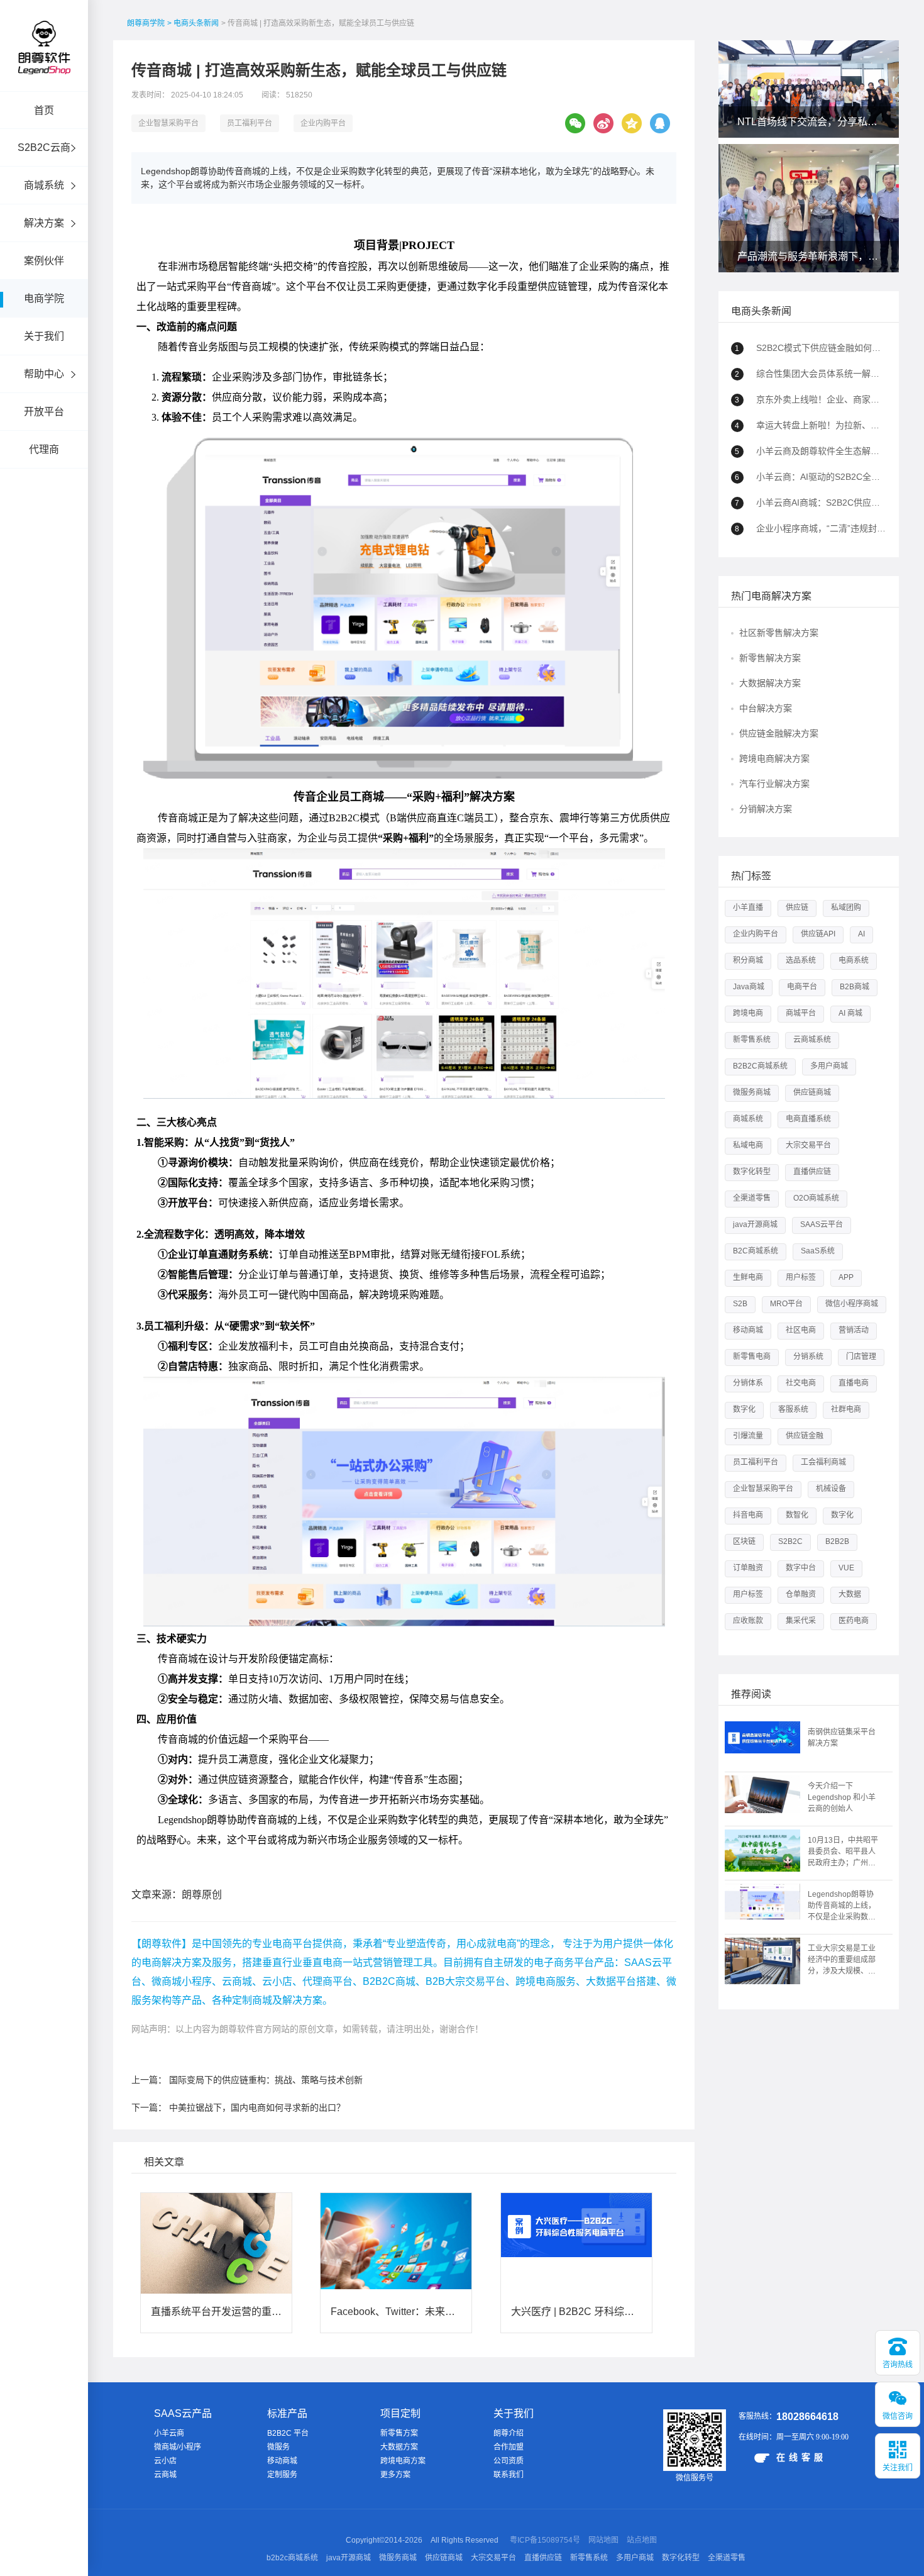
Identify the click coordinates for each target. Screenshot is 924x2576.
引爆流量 (748, 1436)
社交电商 (801, 1383)
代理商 (44, 449)
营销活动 (854, 1330)
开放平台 (44, 412)
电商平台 (802, 987)
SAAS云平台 (822, 1224)
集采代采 (801, 1621)
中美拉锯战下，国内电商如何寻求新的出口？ (257, 2107)
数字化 (744, 1409)
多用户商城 (829, 1066)
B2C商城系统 (756, 1251)
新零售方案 (399, 2433)
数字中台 (801, 1568)
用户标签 (801, 1277)
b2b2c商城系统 (292, 2558)
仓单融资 (801, 1594)
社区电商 (801, 1330)
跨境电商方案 (403, 2461)
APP (846, 1277)
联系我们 (509, 2475)
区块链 (744, 1541)
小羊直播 (748, 908)
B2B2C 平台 (288, 2433)
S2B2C (790, 1541)
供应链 (797, 908)
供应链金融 (805, 1436)
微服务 (278, 2447)
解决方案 (44, 223)
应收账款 (748, 1621)
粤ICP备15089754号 (545, 2540)
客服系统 (793, 1409)
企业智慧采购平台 (168, 123)
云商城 (165, 2475)
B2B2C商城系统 (760, 1066)
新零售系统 (752, 1040)
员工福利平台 (250, 123)
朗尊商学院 (146, 23)
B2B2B (837, 1541)
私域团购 (846, 908)
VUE (846, 1568)
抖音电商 (748, 1515)
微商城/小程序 (178, 2447)
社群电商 (846, 1409)
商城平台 (801, 1013)
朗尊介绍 (509, 2433)
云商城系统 (812, 1040)
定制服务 (282, 2475)
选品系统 (801, 960)
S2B (740, 1304)
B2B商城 (855, 987)
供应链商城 (812, 1092)
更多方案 (395, 2475)
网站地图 (603, 2540)
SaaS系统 (818, 1251)
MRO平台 (786, 1304)
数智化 (797, 1515)
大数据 (850, 1594)
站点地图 (642, 2540)
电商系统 (854, 960)
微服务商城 (752, 1092)
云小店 (165, 2461)
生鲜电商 (748, 1277)
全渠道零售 (752, 1198)
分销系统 (808, 1357)
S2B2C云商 (44, 147)
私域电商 (748, 1145)
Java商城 (749, 987)
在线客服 (801, 2457)
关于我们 (44, 336)
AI (861, 934)
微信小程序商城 (852, 1304)
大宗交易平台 (808, 1145)
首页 (44, 110)
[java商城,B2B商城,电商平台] (44, 64)
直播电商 (854, 1383)
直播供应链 (812, 1172)
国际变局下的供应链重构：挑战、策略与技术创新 (266, 2080)
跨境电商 (748, 1013)
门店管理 (861, 1357)
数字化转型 (752, 1172)
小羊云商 (169, 2433)
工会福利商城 (823, 1462)
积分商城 (748, 960)
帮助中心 (44, 374)
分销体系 (748, 1383)
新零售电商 (752, 1357)
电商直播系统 (808, 1119)
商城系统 (44, 185)
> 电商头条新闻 (193, 23)
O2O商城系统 (816, 1198)
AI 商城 (850, 1013)
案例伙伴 (44, 261)
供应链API (818, 934)
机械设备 (831, 1489)
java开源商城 (755, 1224)
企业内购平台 (323, 123)
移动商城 (748, 1330)
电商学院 (44, 298)
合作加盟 (509, 2447)
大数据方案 (399, 2447)
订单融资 (748, 1568)
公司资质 (509, 2461)
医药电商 (854, 1621)
